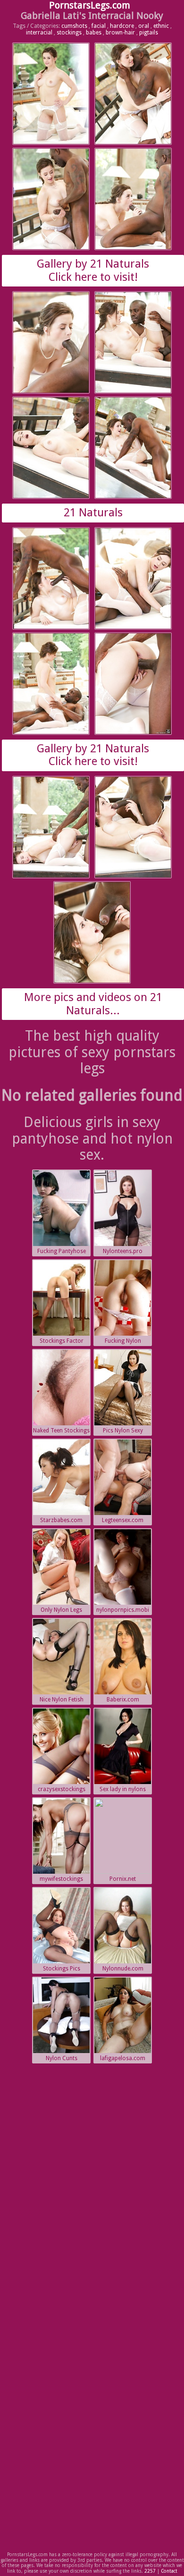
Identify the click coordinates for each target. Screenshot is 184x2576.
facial (99, 26)
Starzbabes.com (61, 1520)
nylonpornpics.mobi (123, 1610)
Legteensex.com (123, 1520)
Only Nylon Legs (61, 1610)
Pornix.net (123, 1879)
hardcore (122, 26)
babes (94, 33)
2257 (150, 2571)
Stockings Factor (62, 1341)
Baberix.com (123, 1700)
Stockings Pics (62, 1969)
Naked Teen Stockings (61, 1431)
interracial (39, 33)
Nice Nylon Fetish (62, 1700)
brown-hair (120, 33)
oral (144, 26)
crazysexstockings (62, 1789)
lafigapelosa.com (123, 2058)
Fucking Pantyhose (62, 1251)
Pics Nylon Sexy (123, 1431)
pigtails (149, 33)
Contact (169, 2571)
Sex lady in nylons (123, 1789)
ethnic (161, 26)
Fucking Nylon (123, 1341)
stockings (69, 33)
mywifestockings (61, 1879)
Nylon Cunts (62, 2058)
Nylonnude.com (123, 1969)
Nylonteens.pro (123, 1251)
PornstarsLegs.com (90, 5)
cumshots (74, 26)
